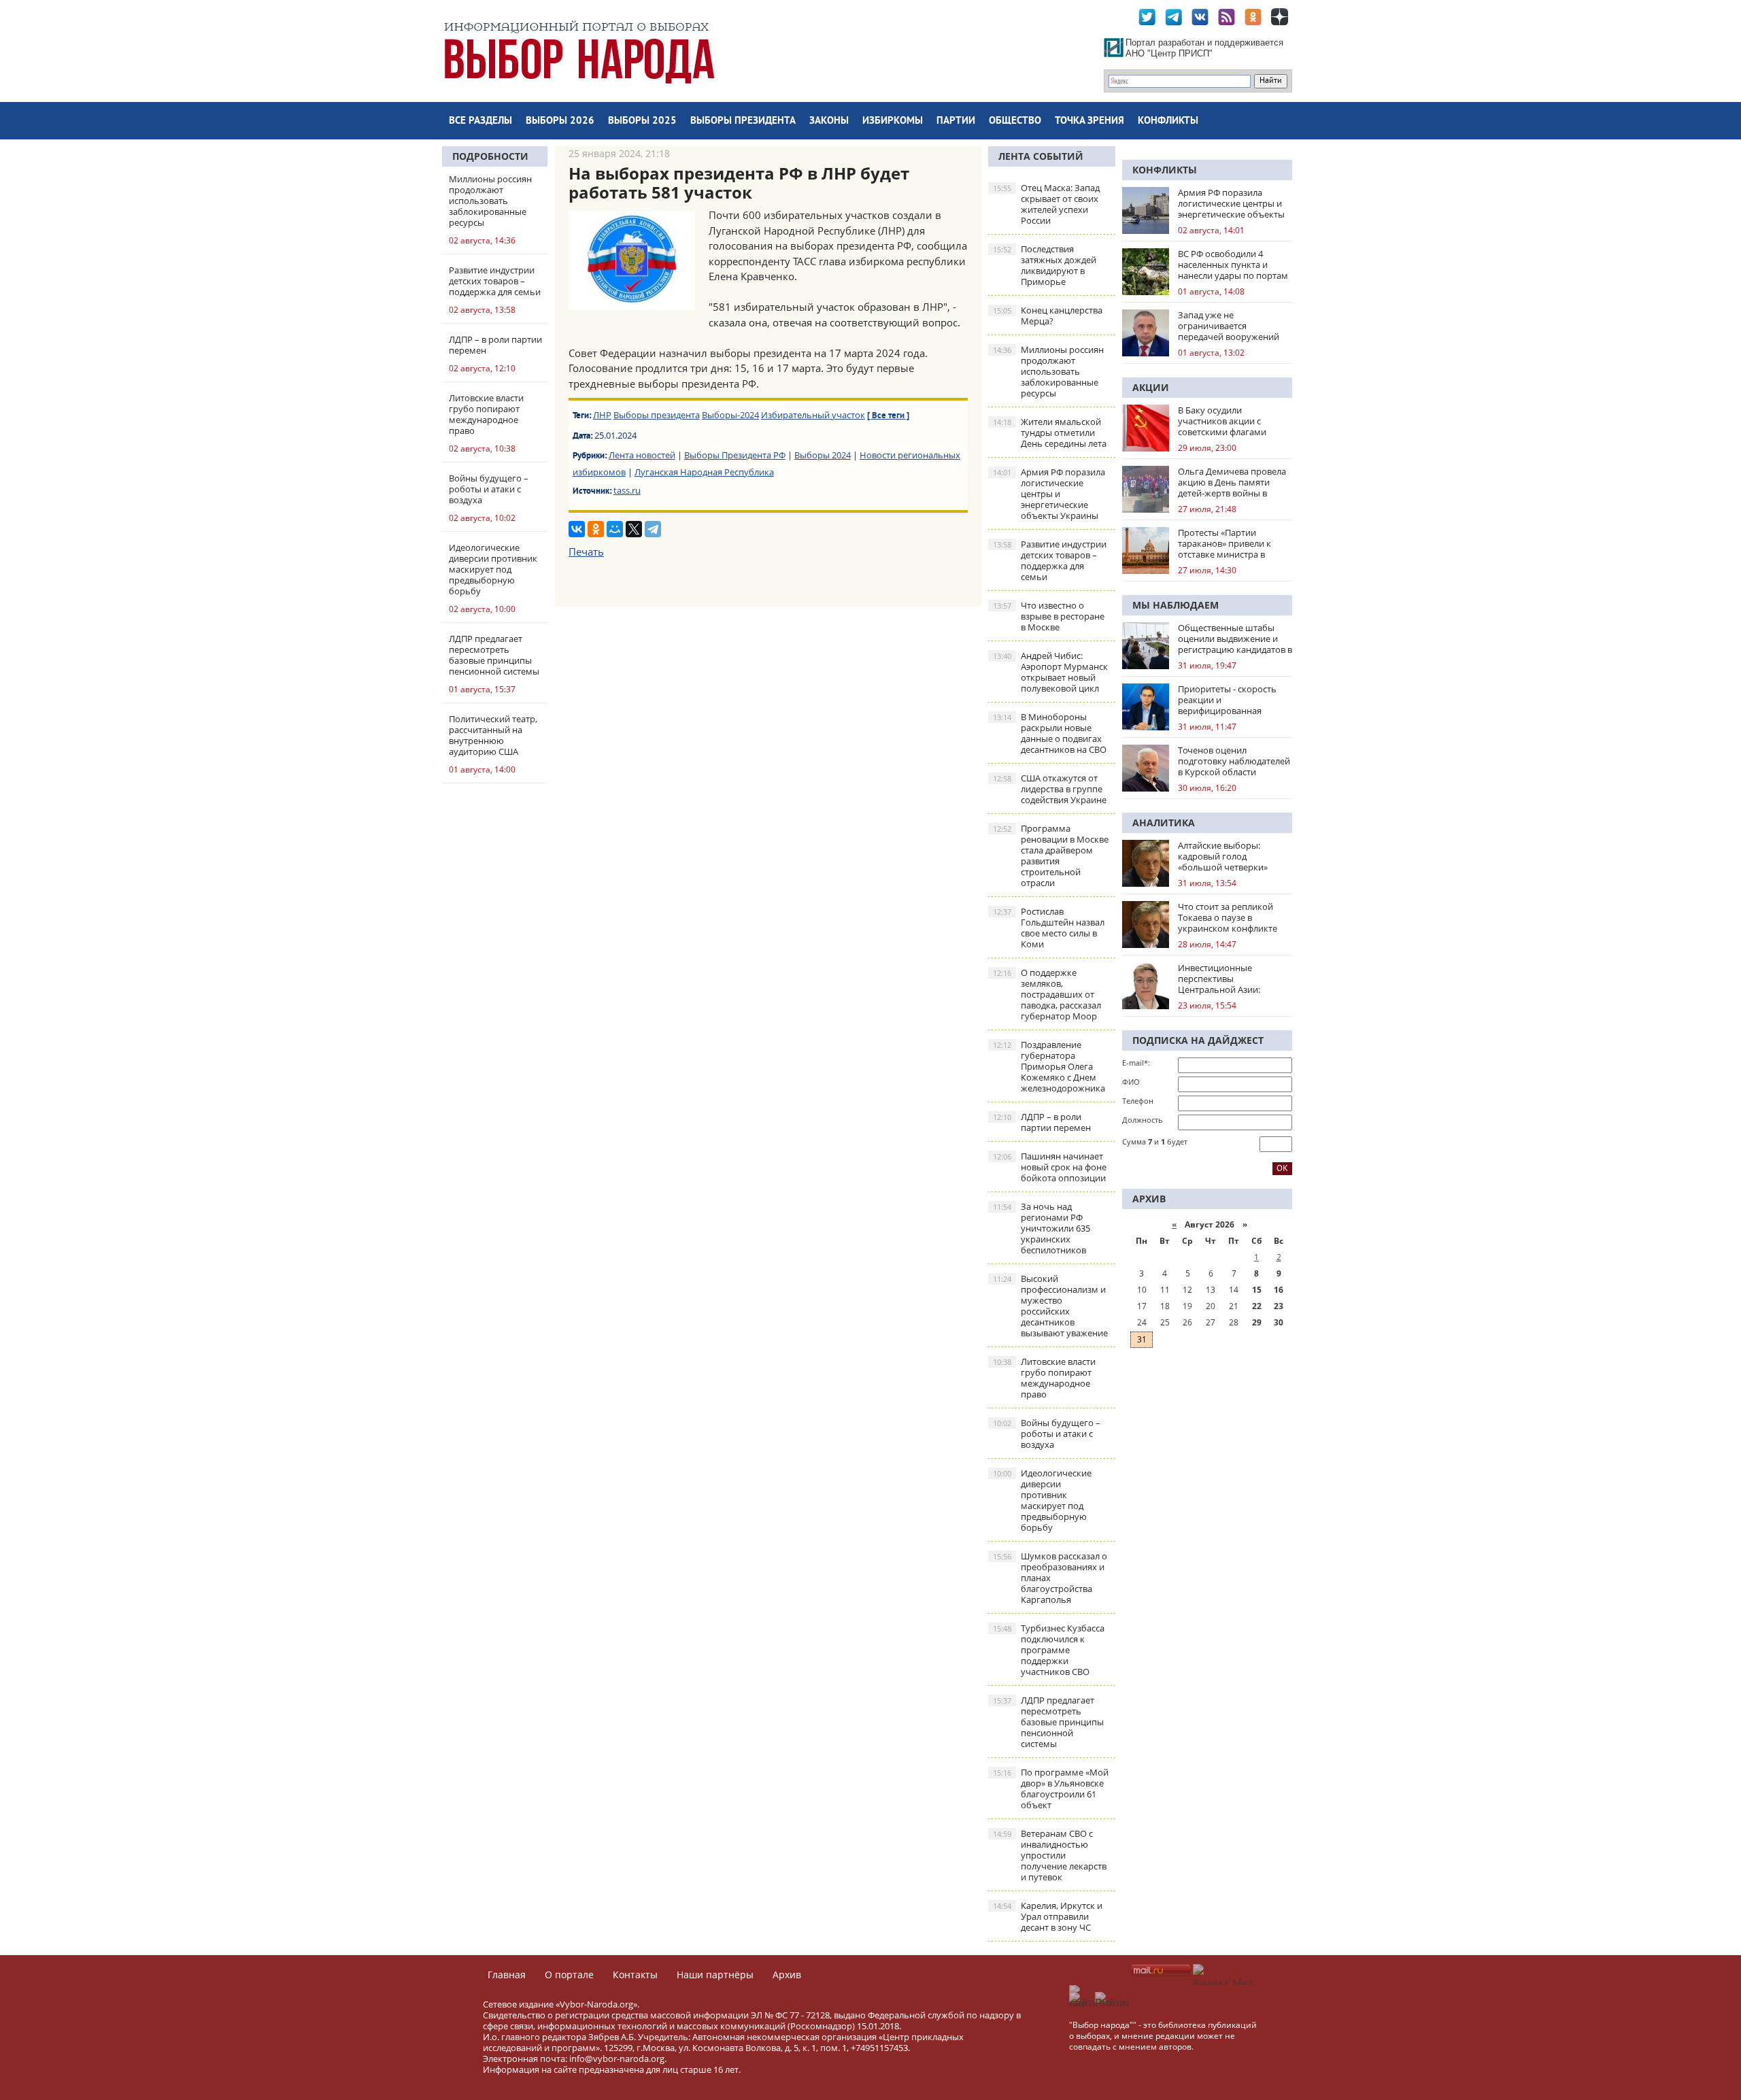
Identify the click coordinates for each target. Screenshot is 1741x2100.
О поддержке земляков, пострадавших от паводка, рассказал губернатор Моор (1047, 994)
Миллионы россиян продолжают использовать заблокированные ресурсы (1048, 371)
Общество (1015, 121)
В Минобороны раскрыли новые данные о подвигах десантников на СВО (1050, 733)
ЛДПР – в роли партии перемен (1042, 1122)
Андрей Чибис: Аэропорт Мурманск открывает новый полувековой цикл (1050, 672)
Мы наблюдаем (1176, 605)
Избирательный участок (813, 415)
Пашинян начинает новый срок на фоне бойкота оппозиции (1050, 1167)
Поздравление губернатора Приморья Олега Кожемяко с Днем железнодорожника (1049, 1066)
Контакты (635, 1975)
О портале (569, 1975)
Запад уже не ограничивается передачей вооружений (1229, 326)
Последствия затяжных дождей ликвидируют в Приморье (1045, 265)
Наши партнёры (715, 1975)
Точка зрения (1089, 121)
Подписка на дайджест (1198, 1040)
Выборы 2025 (642, 121)
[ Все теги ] (888, 416)
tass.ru (627, 490)
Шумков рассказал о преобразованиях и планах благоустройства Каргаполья (1050, 1578)
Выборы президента (743, 121)
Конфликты (1168, 121)
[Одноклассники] (596, 529)
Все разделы (480, 121)
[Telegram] (653, 529)
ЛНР (602, 415)
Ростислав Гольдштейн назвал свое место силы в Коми (1049, 928)
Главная (507, 1975)
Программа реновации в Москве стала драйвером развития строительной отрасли (1051, 856)
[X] (634, 529)
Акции (1151, 387)
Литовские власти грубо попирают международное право (1044, 1378)
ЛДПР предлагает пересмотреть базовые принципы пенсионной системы (1048, 1722)
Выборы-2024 (730, 415)
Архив (787, 1975)
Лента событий (1041, 156)
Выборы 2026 (560, 121)
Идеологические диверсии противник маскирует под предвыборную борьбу (1042, 1500)
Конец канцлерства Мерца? (1048, 316)
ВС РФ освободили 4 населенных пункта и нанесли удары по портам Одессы (1233, 265)
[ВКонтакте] (577, 529)
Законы (829, 121)
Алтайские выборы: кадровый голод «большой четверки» (1223, 856)
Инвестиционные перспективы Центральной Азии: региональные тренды (1226, 979)
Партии (956, 121)
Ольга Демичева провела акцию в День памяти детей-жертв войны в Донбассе (1232, 482)
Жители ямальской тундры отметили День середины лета (1050, 433)
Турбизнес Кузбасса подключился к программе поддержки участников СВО (1049, 1650)
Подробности (490, 156)
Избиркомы (893, 121)
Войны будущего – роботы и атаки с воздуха (1047, 1434)
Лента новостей (642, 455)
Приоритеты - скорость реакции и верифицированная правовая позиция (1227, 700)
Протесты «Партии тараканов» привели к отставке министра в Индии (1224, 543)
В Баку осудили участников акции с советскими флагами (1222, 421)
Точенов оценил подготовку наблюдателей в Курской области (1234, 761)
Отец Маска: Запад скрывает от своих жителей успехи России (1046, 204)
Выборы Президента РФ (735, 455)
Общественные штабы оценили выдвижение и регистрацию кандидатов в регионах (1235, 639)
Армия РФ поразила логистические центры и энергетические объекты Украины (1049, 494)
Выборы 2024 (823, 455)
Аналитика (1164, 823)
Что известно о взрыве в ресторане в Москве (1049, 616)
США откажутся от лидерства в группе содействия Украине (1050, 789)
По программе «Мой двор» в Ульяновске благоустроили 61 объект (1051, 1789)
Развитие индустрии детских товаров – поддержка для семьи (1050, 560)
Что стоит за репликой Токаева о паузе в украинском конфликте (1228, 917)
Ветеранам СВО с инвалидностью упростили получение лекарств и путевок (1050, 1855)
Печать (586, 552)
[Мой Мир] (615, 529)
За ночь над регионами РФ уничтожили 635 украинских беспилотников (1042, 1228)
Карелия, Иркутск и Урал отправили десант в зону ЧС (1048, 1916)
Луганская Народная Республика (704, 472)
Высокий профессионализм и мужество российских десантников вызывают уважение (1050, 1306)
